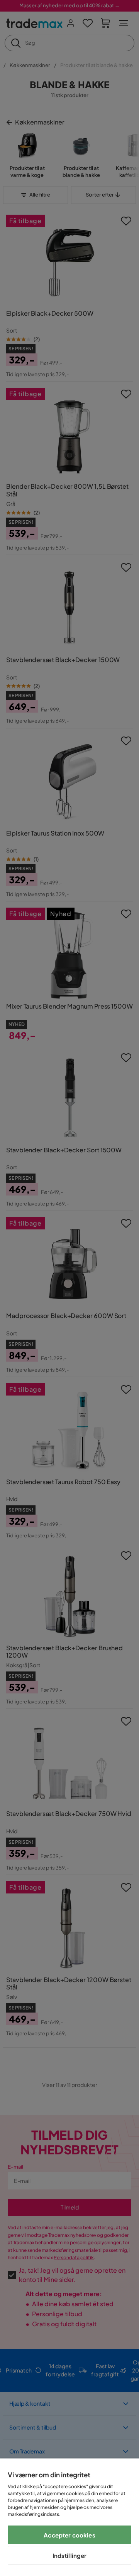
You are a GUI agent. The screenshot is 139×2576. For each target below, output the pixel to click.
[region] (69, 2517)
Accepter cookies (69, 2535)
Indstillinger (70, 2555)
